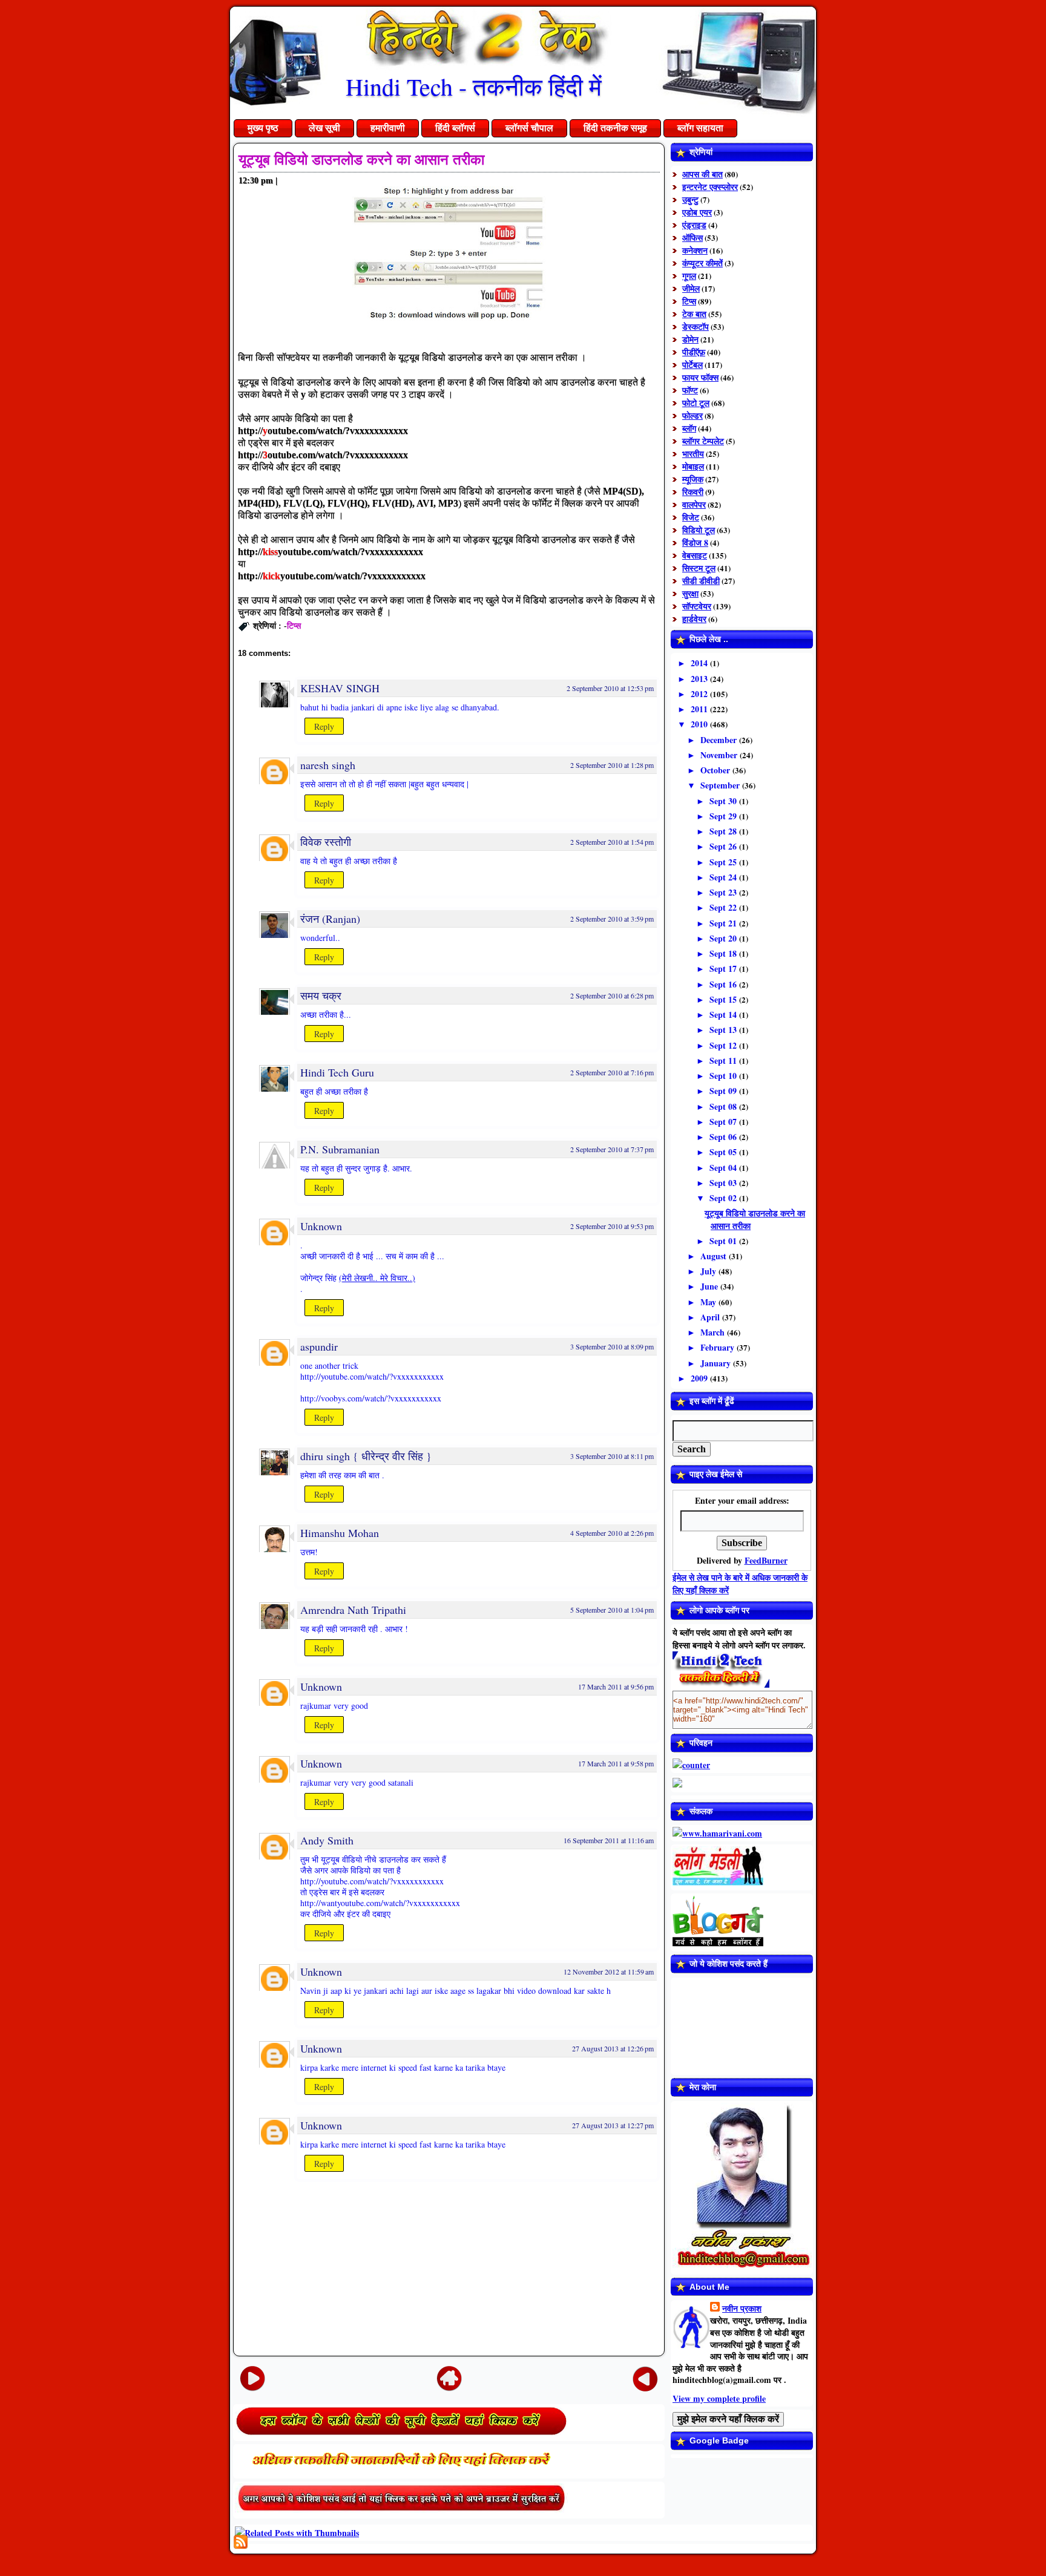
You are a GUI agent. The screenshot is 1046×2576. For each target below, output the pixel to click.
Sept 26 (724, 846)
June (710, 1286)
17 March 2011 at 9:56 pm (616, 1686)
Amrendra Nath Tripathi (353, 1610)
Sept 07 (724, 1122)
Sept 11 (724, 1060)
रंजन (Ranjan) (330, 919)
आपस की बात (702, 174)
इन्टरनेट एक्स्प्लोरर (710, 187)
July (709, 1271)
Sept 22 (724, 907)
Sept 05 (724, 1152)
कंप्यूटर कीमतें (702, 263)
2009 (700, 1378)
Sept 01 (724, 1241)
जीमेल (691, 288)
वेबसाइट (695, 555)
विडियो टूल (699, 530)
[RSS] (241, 2542)
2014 (700, 663)
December (720, 740)
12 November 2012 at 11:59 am (609, 1971)
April (711, 1317)
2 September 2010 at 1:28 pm (612, 765)
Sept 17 (724, 968)
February (719, 1347)
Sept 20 (724, 938)
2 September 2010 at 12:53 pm (610, 688)
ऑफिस (692, 238)
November (720, 755)
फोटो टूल (696, 403)
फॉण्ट (690, 390)
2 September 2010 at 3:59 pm (612, 919)
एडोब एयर (697, 212)
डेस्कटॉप (696, 326)
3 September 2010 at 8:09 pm (612, 1346)
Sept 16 (724, 984)
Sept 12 (724, 1045)
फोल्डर (692, 415)
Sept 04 (724, 1168)
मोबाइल (693, 466)
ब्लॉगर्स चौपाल (529, 128)
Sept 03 (724, 1183)
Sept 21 (724, 923)
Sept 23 (724, 892)
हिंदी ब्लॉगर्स (455, 128)
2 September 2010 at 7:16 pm (612, 1072)
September (721, 785)
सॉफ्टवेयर (697, 606)
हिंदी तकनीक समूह (615, 128)
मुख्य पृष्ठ (263, 128)
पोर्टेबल (692, 365)
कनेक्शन (695, 250)
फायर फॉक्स (700, 377)
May (709, 1302)
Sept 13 (724, 1030)
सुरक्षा (690, 593)
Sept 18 (724, 953)
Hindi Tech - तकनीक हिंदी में (474, 86)
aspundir (319, 1346)
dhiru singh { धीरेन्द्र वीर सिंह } (366, 1456)
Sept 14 (724, 1014)
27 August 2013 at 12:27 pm (613, 2125)
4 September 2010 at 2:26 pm (612, 1533)
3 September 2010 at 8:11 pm (612, 1456)
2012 (700, 694)
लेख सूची (324, 128)
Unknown (321, 1226)
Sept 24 (724, 877)
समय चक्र (321, 995)
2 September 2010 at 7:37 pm (612, 1149)
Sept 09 (724, 1091)
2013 (700, 679)
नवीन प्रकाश (742, 2308)
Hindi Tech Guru (337, 1072)
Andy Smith (327, 1840)
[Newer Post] (252, 2378)
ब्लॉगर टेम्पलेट (703, 441)
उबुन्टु (690, 199)
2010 (700, 724)
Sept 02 (724, 1198)
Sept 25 (724, 862)
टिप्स (294, 625)
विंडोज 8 (695, 542)
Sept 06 (724, 1137)
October (716, 770)
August (715, 1256)
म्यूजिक (693, 479)
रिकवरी (693, 492)
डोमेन (690, 339)
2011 (700, 709)
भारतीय (693, 454)
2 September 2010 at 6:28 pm (612, 995)
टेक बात (694, 314)
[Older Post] (645, 2378)
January (717, 1363)
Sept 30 (724, 801)
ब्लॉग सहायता (700, 128)
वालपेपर (694, 504)
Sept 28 (724, 831)
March (714, 1332)
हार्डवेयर (694, 619)
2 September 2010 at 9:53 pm (612, 1226)
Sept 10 (724, 1076)
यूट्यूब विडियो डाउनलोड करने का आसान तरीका (361, 159)
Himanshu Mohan (340, 1533)
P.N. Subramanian (340, 1149)
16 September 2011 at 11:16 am (609, 1840)
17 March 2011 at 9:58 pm (616, 1763)
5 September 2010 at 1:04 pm (612, 1610)
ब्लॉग (689, 428)
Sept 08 (724, 1106)
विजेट (691, 517)
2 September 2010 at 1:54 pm (612, 842)
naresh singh (328, 765)
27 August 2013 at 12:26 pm (613, 2048)
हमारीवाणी (388, 128)
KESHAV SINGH (340, 688)
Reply (324, 726)
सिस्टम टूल (699, 568)
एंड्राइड (694, 225)
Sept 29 (724, 816)
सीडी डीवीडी (701, 581)
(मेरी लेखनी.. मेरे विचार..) (377, 1278)
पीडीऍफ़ (694, 352)
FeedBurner (766, 1560)
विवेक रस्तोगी (326, 842)
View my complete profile (719, 2398)
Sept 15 (724, 999)
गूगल (689, 276)
